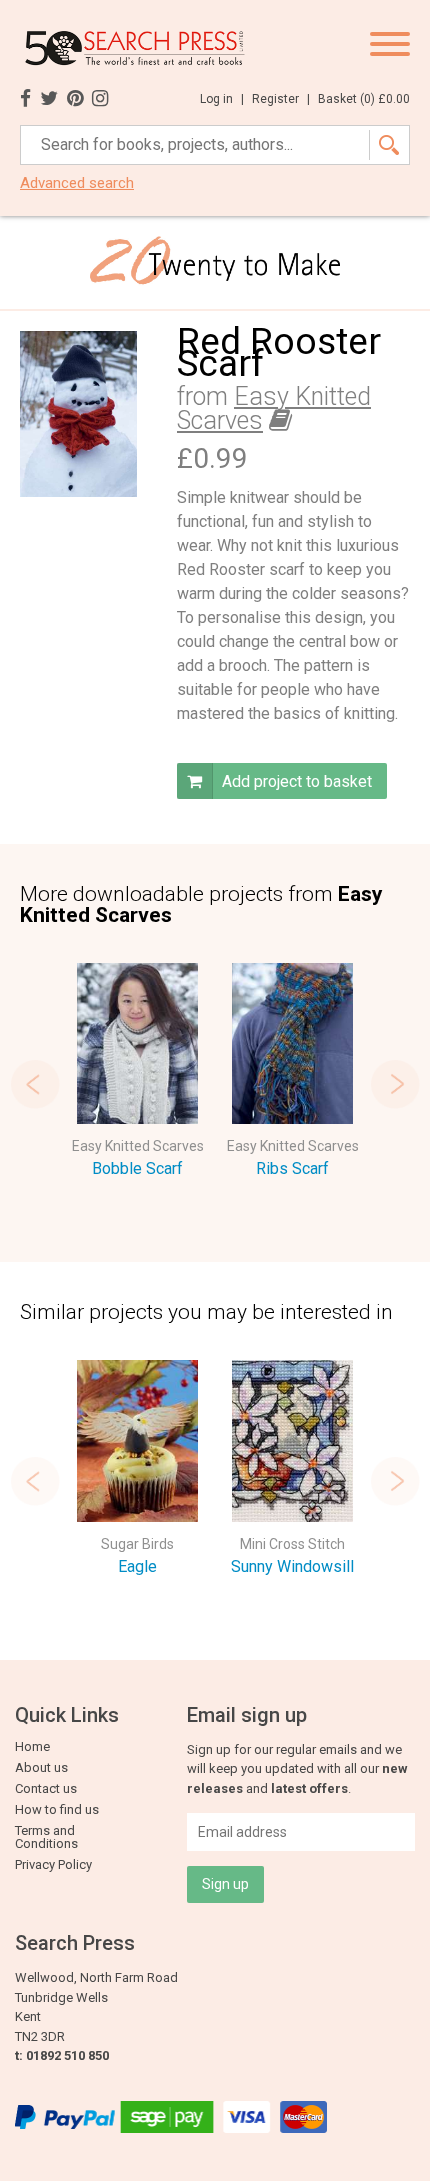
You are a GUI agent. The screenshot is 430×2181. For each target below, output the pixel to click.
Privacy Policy (53, 1864)
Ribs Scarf (292, 1168)
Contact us (46, 1788)
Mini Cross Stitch (292, 1544)
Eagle (137, 1566)
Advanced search (77, 183)
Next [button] (395, 1084)
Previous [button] (35, 1084)
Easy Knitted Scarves (138, 1146)
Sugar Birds (137, 1544)
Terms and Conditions (46, 1837)
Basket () (364, 99)
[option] (137, 1074)
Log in (222, 99)
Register (281, 99)
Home (32, 1746)
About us (41, 1767)
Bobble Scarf (137, 1168)
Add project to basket (295, 781)
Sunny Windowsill (292, 1566)
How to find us (57, 1809)
